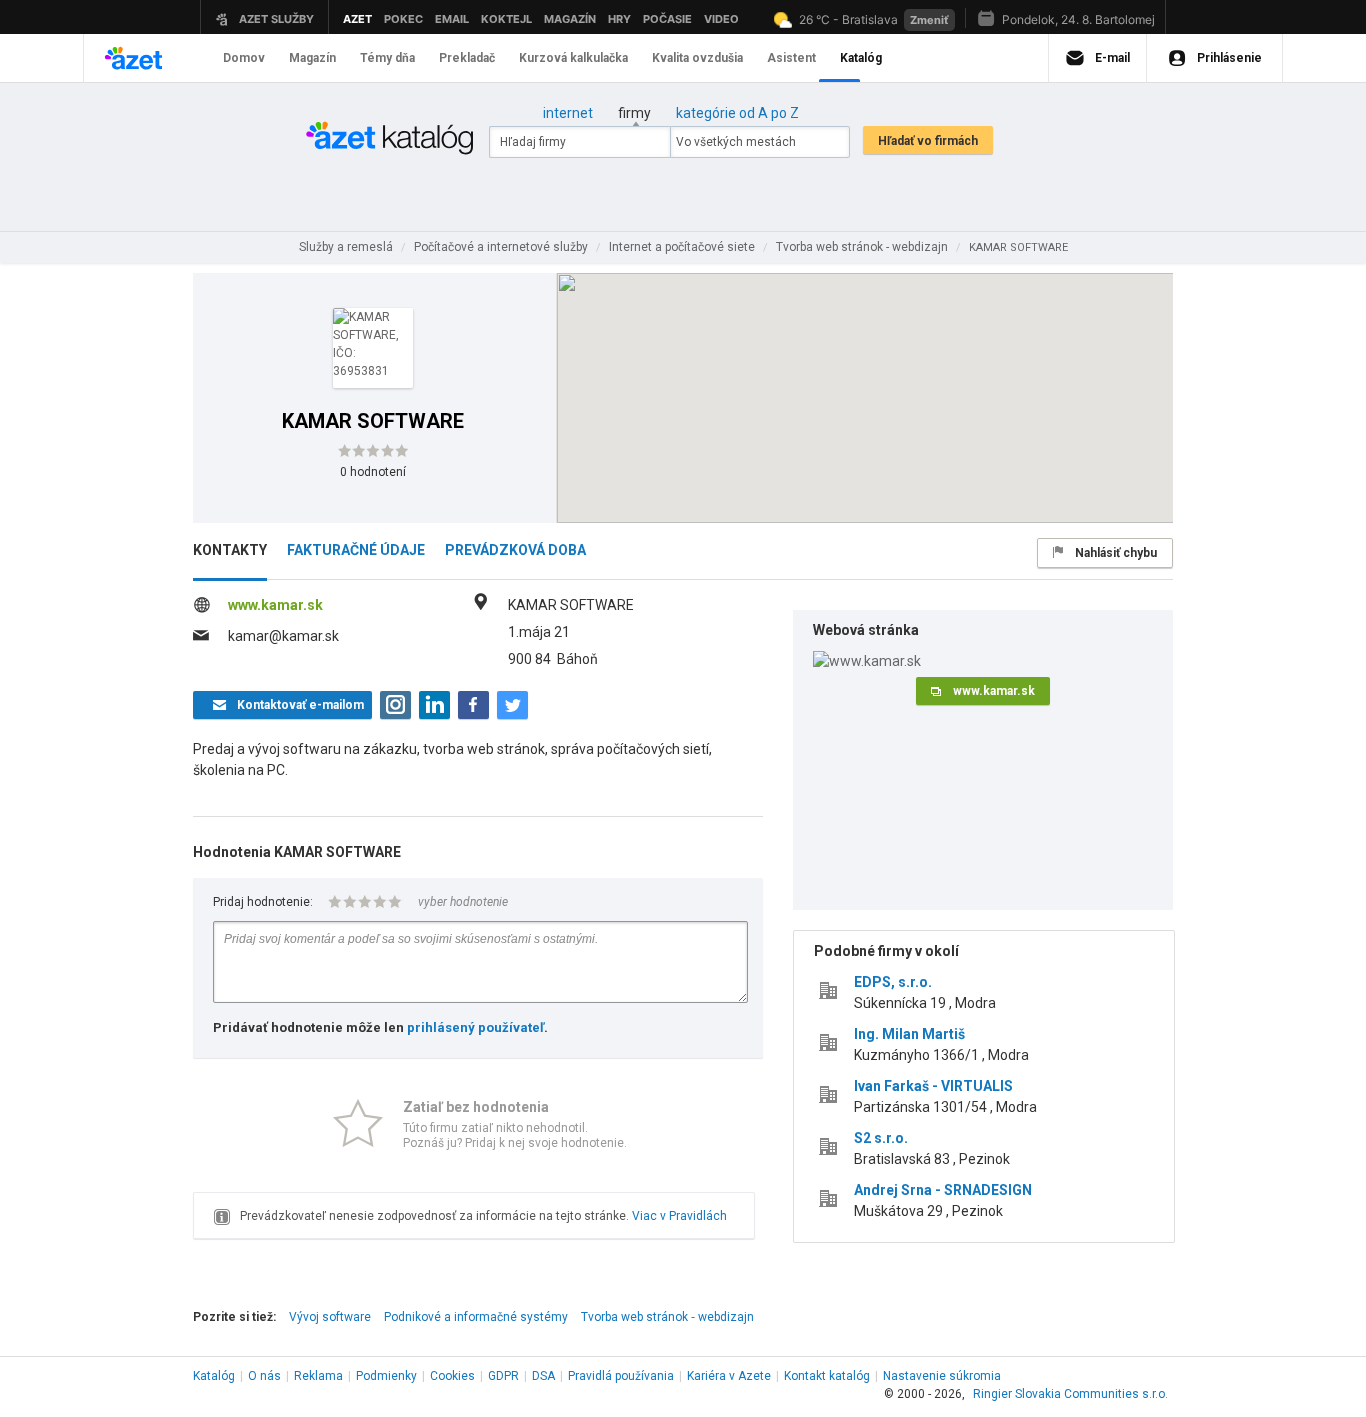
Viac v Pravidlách (679, 1216)
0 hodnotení (373, 472)
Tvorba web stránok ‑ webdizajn (667, 1317)
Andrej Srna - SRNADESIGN (943, 1190)
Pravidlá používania (621, 1376)
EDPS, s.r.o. (893, 982)
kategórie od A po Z (737, 113)
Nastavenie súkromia (942, 1376)
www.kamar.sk (275, 605)
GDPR (503, 1376)
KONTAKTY (230, 550)
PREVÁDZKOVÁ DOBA (515, 550)
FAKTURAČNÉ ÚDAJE (356, 550)
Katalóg (214, 1376)
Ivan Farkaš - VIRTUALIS (933, 1086)
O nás (264, 1376)
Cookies (452, 1376)
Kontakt (827, 1376)
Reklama (318, 1376)
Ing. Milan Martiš (909, 1034)
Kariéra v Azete (729, 1376)
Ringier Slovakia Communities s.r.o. (1070, 1394)
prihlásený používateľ (475, 1027)
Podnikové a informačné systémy (476, 1317)
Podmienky (386, 1376)
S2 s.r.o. (881, 1138)
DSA (543, 1376)
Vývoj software (330, 1317)
